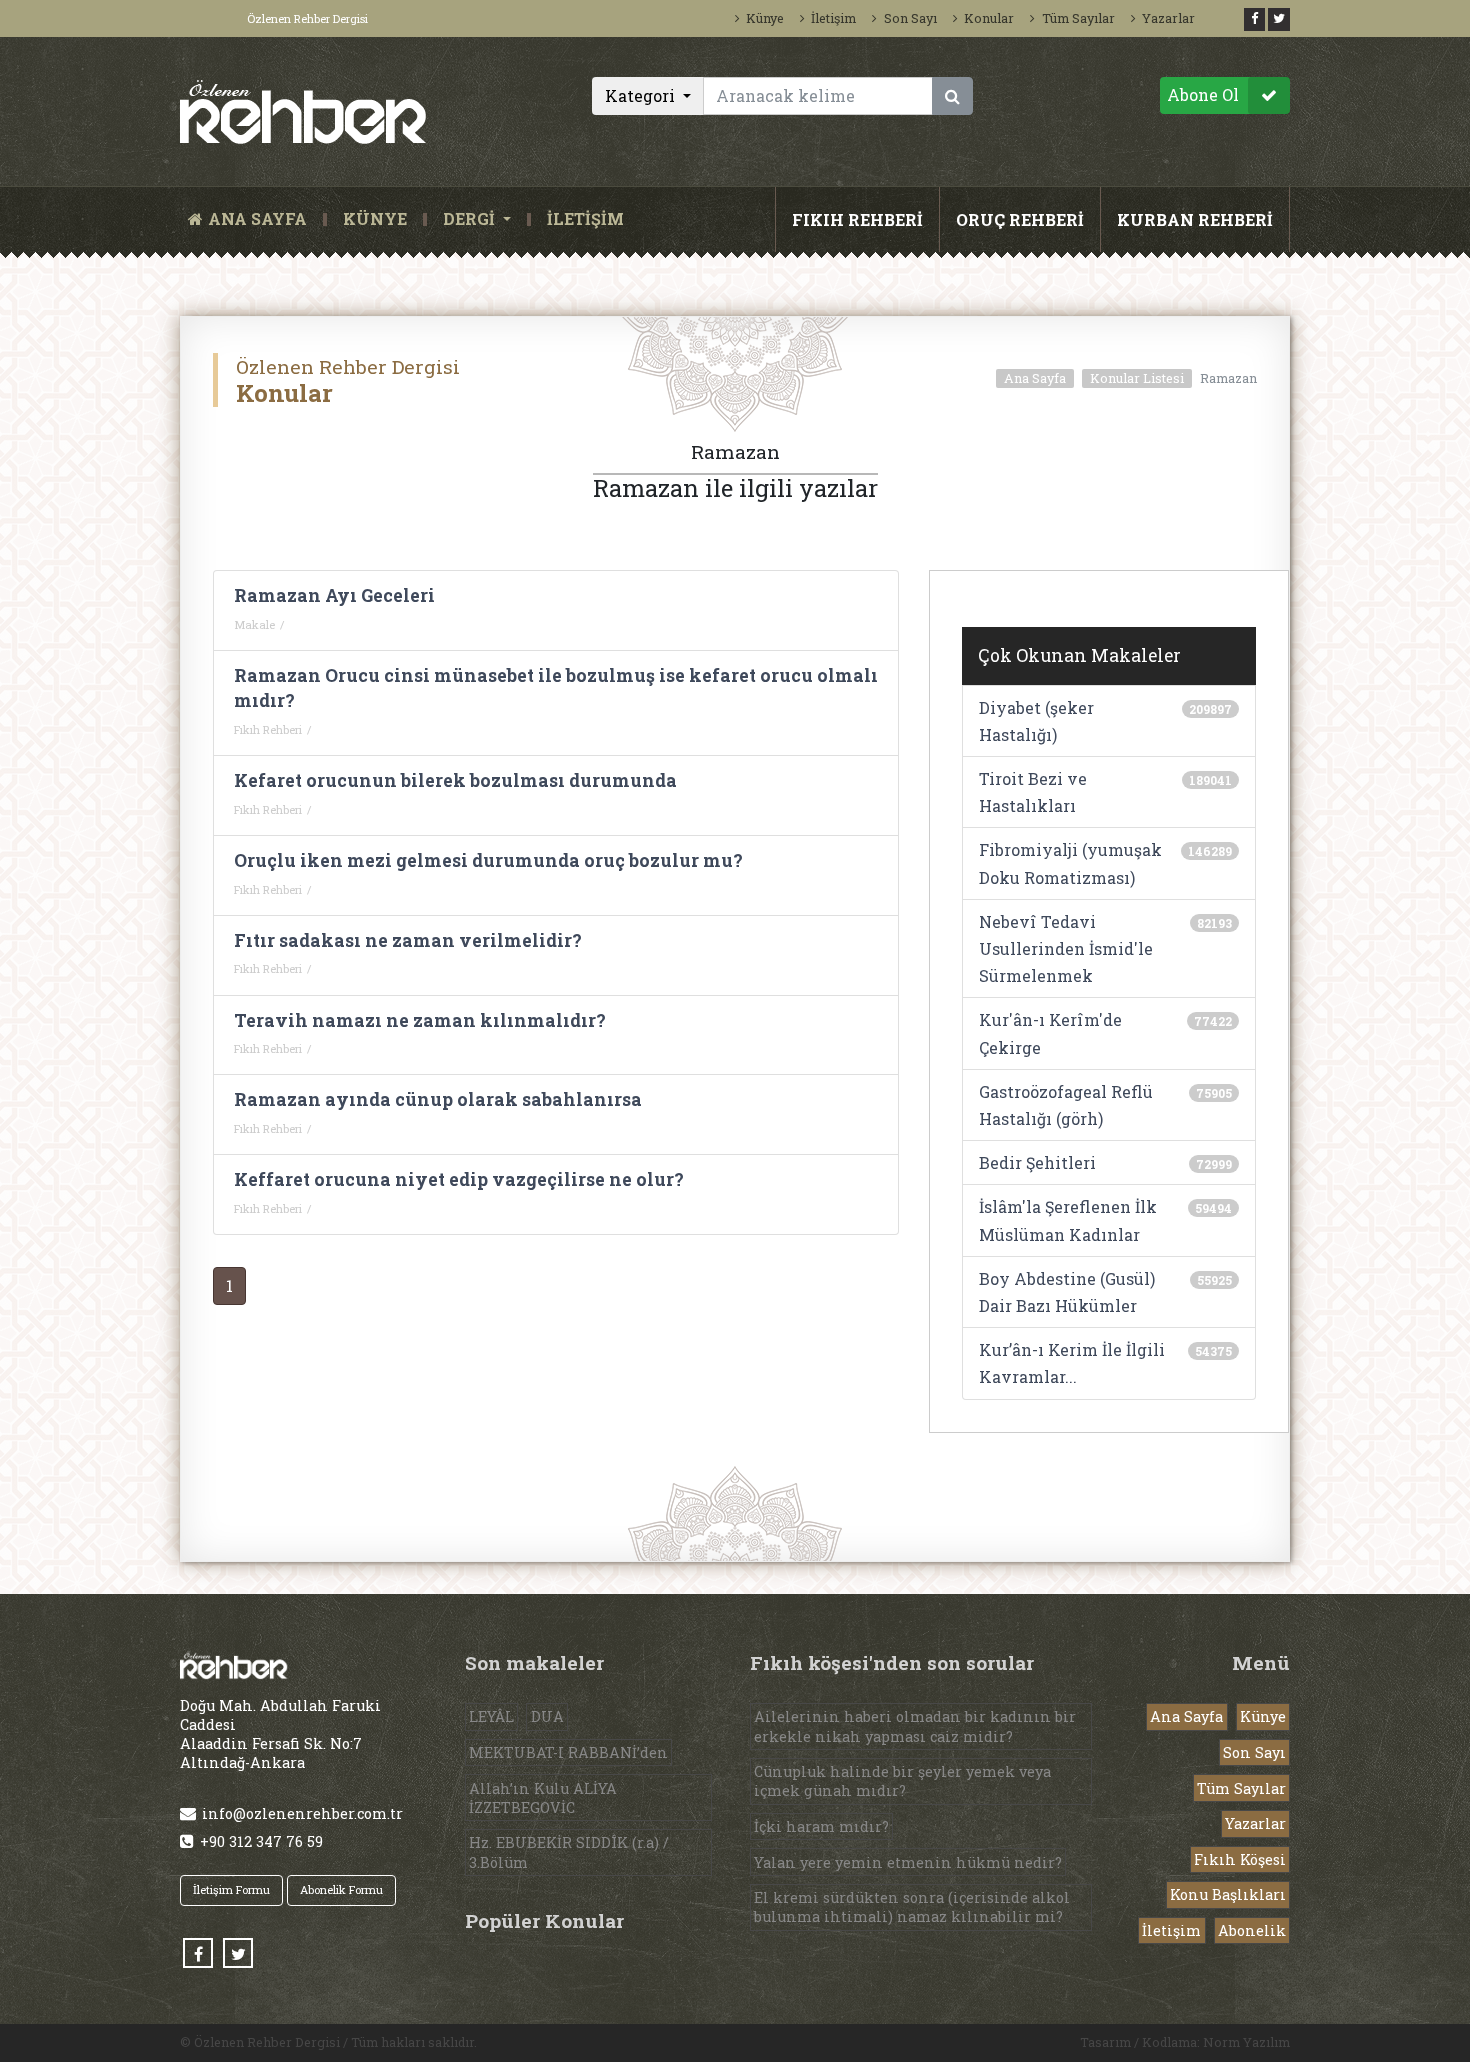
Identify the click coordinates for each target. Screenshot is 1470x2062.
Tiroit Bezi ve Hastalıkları (1033, 792)
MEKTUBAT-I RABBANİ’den (568, 1752)
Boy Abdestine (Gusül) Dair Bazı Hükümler (1067, 1292)
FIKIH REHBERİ (857, 219)
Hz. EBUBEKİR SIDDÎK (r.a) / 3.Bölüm (569, 1852)
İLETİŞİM (585, 219)
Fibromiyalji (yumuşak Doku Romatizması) (1070, 863)
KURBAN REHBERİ (1195, 219)
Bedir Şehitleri (1037, 1162)
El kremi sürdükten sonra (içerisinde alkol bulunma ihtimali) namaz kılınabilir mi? (912, 1907)
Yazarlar (1168, 18)
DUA (547, 1716)
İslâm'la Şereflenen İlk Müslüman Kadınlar (1068, 1220)
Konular (989, 18)
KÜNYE (375, 219)
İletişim (833, 18)
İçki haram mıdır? (821, 1826)
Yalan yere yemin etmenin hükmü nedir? (908, 1862)
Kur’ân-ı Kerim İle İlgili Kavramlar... (1072, 1363)
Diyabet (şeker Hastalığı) (1036, 721)
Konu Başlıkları (1228, 1894)
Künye (765, 18)
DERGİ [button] (471, 219)
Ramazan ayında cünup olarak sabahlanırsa (438, 1099)
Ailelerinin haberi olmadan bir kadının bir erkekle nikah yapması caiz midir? (915, 1726)
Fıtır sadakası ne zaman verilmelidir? (408, 940)
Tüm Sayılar (1078, 18)
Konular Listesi (1137, 378)
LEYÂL (491, 1716)
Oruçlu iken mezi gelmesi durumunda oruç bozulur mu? (488, 860)
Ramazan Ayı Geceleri (334, 595)
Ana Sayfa (1035, 378)
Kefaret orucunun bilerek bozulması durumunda (455, 780)
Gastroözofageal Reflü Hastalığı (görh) (1066, 1105)
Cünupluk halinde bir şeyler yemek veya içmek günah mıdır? (902, 1781)
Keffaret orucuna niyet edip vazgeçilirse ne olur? (459, 1179)
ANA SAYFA (261, 219)
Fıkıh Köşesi (1240, 1859)
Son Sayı (910, 18)
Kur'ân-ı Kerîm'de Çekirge (1050, 1033)
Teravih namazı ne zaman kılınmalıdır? (420, 1020)
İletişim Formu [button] (231, 1889)
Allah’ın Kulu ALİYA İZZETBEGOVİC (543, 1798)
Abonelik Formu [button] (341, 1889)
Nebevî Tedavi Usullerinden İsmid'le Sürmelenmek (1066, 948)
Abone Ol (1203, 94)
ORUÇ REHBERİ (1020, 219)
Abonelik (1252, 1930)
